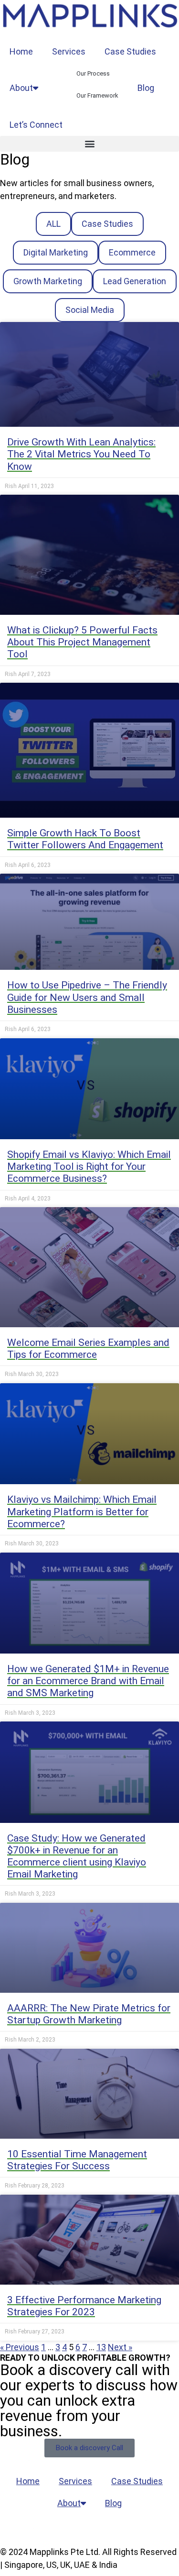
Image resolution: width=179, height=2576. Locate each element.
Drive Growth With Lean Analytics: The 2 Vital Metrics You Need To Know (81, 454)
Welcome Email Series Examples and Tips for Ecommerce (88, 1349)
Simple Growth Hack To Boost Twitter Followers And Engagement (85, 839)
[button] (89, 144)
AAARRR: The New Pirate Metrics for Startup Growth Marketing (89, 2014)
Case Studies (130, 51)
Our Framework (97, 95)
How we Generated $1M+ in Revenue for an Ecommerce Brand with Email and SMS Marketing (88, 1681)
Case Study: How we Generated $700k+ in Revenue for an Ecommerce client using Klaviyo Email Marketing (77, 1856)
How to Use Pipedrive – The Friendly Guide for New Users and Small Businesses (87, 997)
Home (21, 51)
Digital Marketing (56, 252)
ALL (53, 224)
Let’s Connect (36, 125)
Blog (146, 88)
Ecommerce (132, 252)
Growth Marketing (48, 281)
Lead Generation (135, 281)
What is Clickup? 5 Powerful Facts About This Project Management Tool (82, 642)
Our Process (93, 73)
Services (69, 51)
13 (101, 2347)
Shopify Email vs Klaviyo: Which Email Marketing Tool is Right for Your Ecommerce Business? (89, 1166)
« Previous (20, 2347)
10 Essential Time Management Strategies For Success (77, 2160)
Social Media (90, 310)
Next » (120, 2347)
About (21, 88)
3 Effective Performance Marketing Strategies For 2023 (84, 2306)
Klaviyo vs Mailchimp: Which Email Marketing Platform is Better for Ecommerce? (82, 1511)
